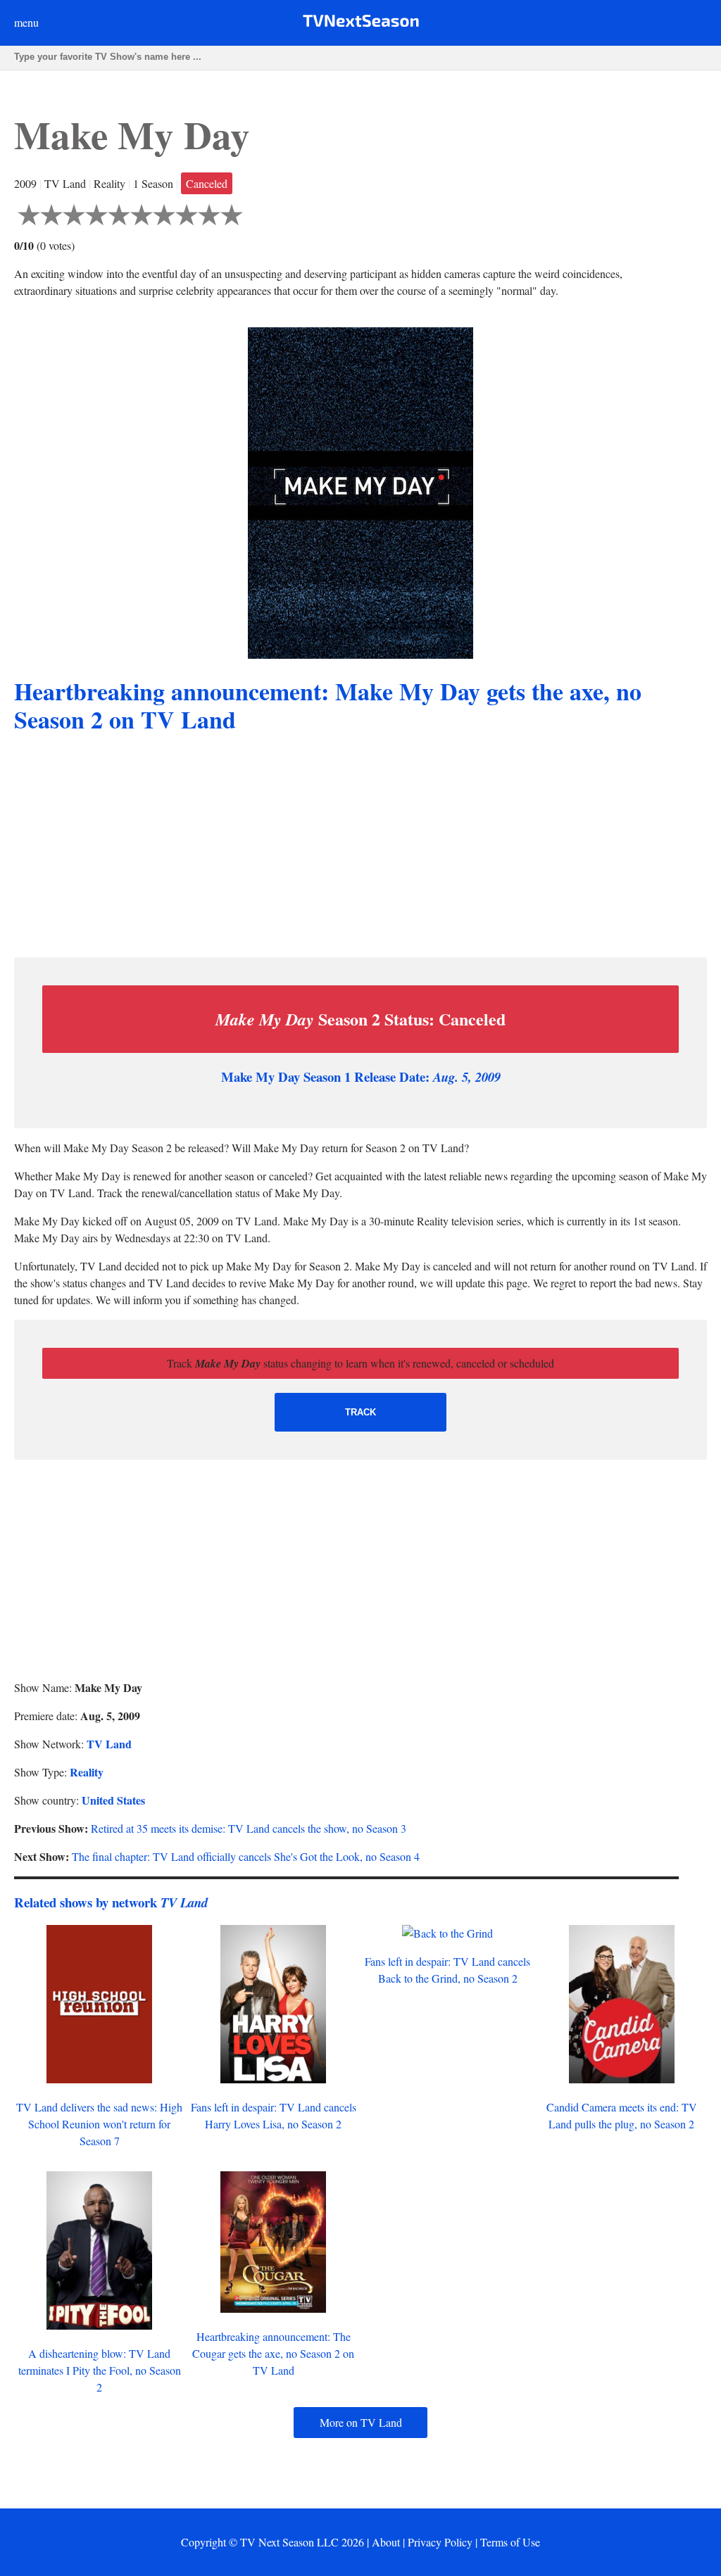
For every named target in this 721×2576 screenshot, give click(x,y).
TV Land (109, 1744)
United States (113, 1800)
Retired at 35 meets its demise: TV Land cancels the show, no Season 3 (249, 1828)
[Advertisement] (360, 847)
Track (360, 1412)
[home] (361, 24)
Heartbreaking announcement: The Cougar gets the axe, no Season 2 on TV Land (273, 2353)
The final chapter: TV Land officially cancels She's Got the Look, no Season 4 (246, 1856)
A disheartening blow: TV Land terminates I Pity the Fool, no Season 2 (100, 2370)
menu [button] (26, 22)
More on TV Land (361, 2422)
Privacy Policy (440, 2542)
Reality (87, 1772)
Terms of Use (510, 2542)
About (386, 2542)
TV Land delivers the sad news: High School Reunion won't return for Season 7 (99, 2124)
